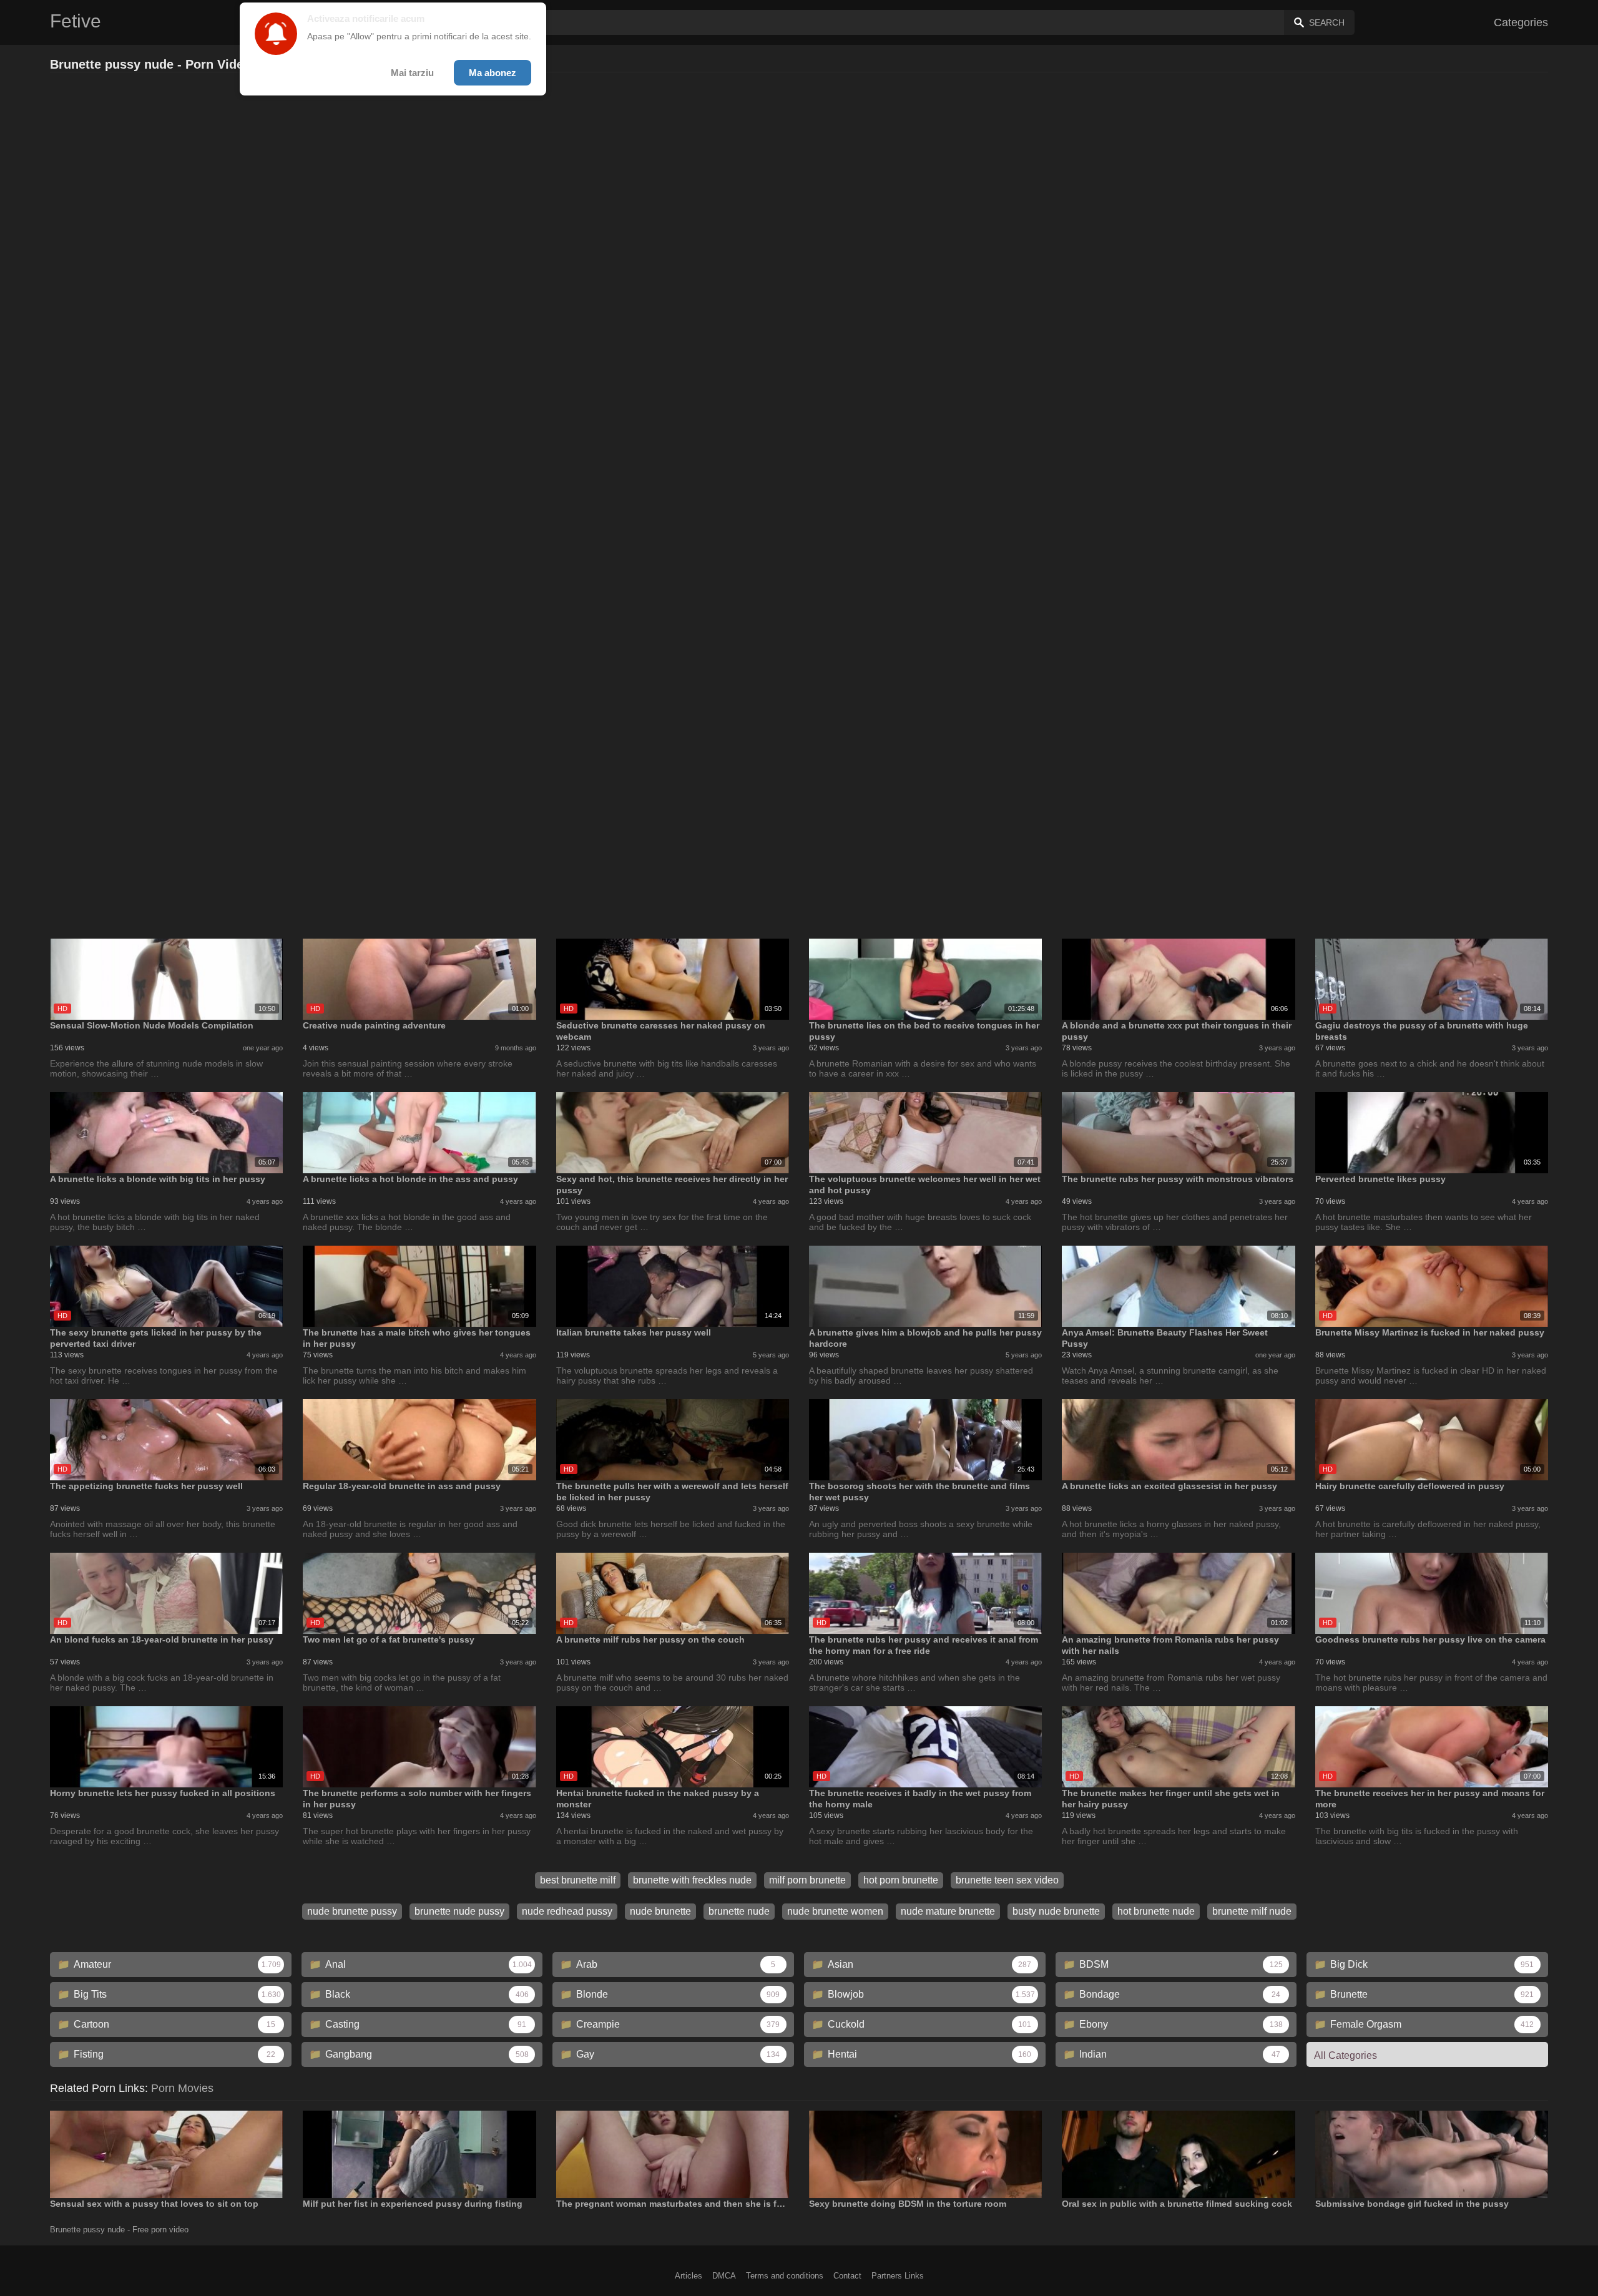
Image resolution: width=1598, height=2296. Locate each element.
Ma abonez (493, 73)
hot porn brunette (901, 1880)
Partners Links (898, 2276)
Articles (689, 2276)
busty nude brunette (1056, 1911)
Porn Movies (182, 2088)
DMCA (724, 2276)
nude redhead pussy (567, 1911)
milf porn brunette (807, 1880)
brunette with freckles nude (692, 1880)
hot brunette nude (1156, 1911)
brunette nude (739, 1911)
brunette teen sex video (1007, 1880)
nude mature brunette (948, 1911)
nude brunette (660, 1911)
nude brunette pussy (352, 1911)
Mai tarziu (412, 73)
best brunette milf (578, 1880)
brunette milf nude (1252, 1911)
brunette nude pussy (459, 1911)
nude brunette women (835, 1911)
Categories (1521, 22)
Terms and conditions (785, 2276)
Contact (847, 2276)
